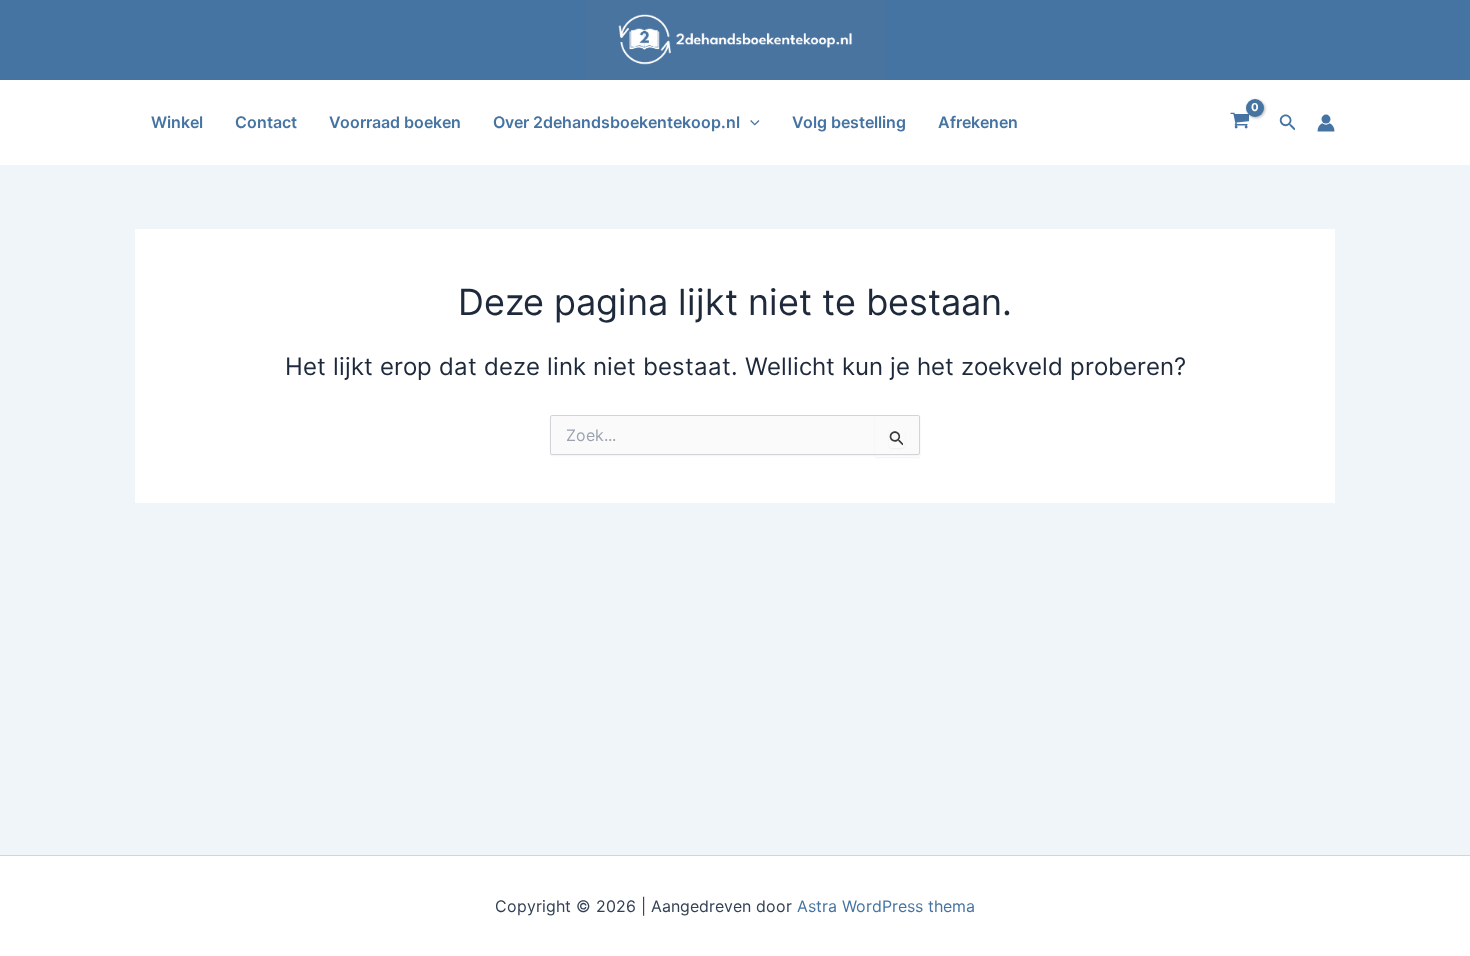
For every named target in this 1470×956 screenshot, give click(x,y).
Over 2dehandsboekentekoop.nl (616, 122)
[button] (750, 122)
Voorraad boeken (395, 122)
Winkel (177, 122)
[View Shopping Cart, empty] (1240, 123)
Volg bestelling (849, 122)
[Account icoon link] (1326, 123)
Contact (266, 122)
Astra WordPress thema (886, 906)
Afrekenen (978, 122)
